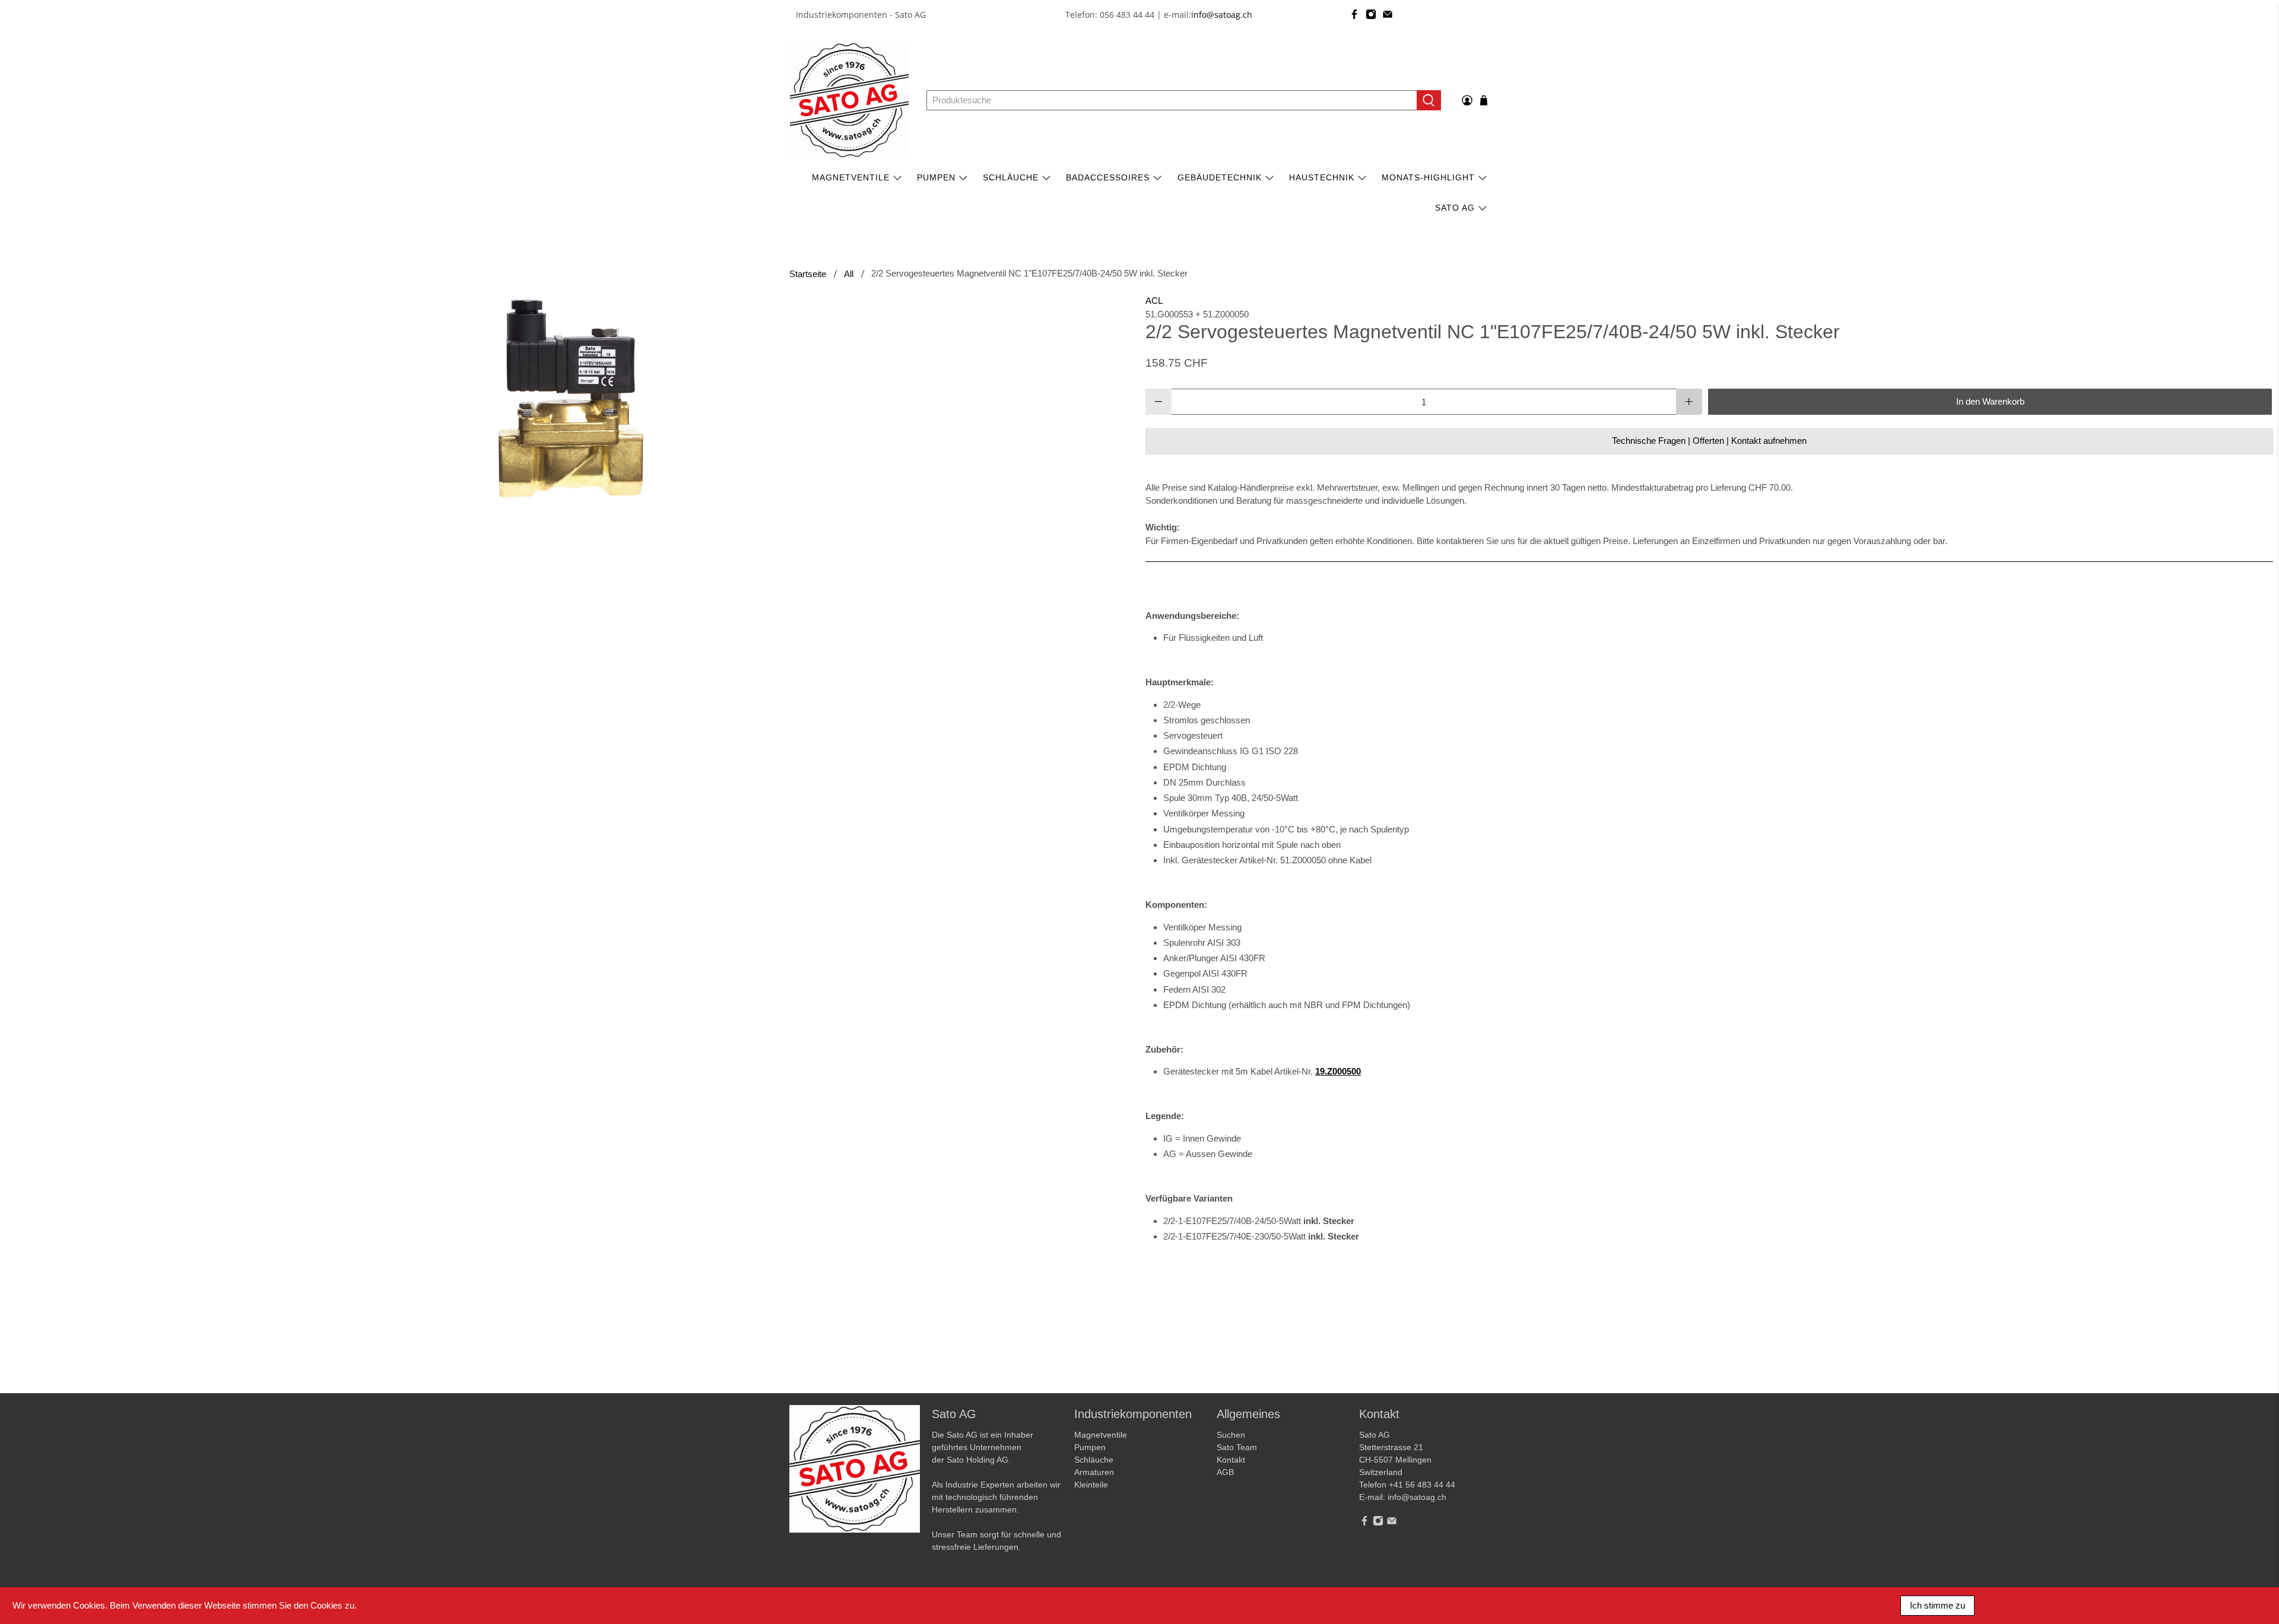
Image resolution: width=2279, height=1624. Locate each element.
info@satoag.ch (1222, 15)
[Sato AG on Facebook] (1354, 14)
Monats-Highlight (1428, 177)
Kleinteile (1091, 1485)
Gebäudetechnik (1220, 177)
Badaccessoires (1108, 177)
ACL (1154, 301)
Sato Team (1237, 1447)
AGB (1225, 1472)
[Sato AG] (849, 100)
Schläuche (1011, 177)
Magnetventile (851, 177)
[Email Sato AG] (1388, 14)
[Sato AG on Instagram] (1371, 14)
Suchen (1231, 1435)
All (849, 274)
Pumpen (1090, 1447)
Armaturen (1094, 1472)
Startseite (808, 274)
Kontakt (1231, 1460)
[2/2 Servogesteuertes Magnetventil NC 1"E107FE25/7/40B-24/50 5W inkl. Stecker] (570, 398)
